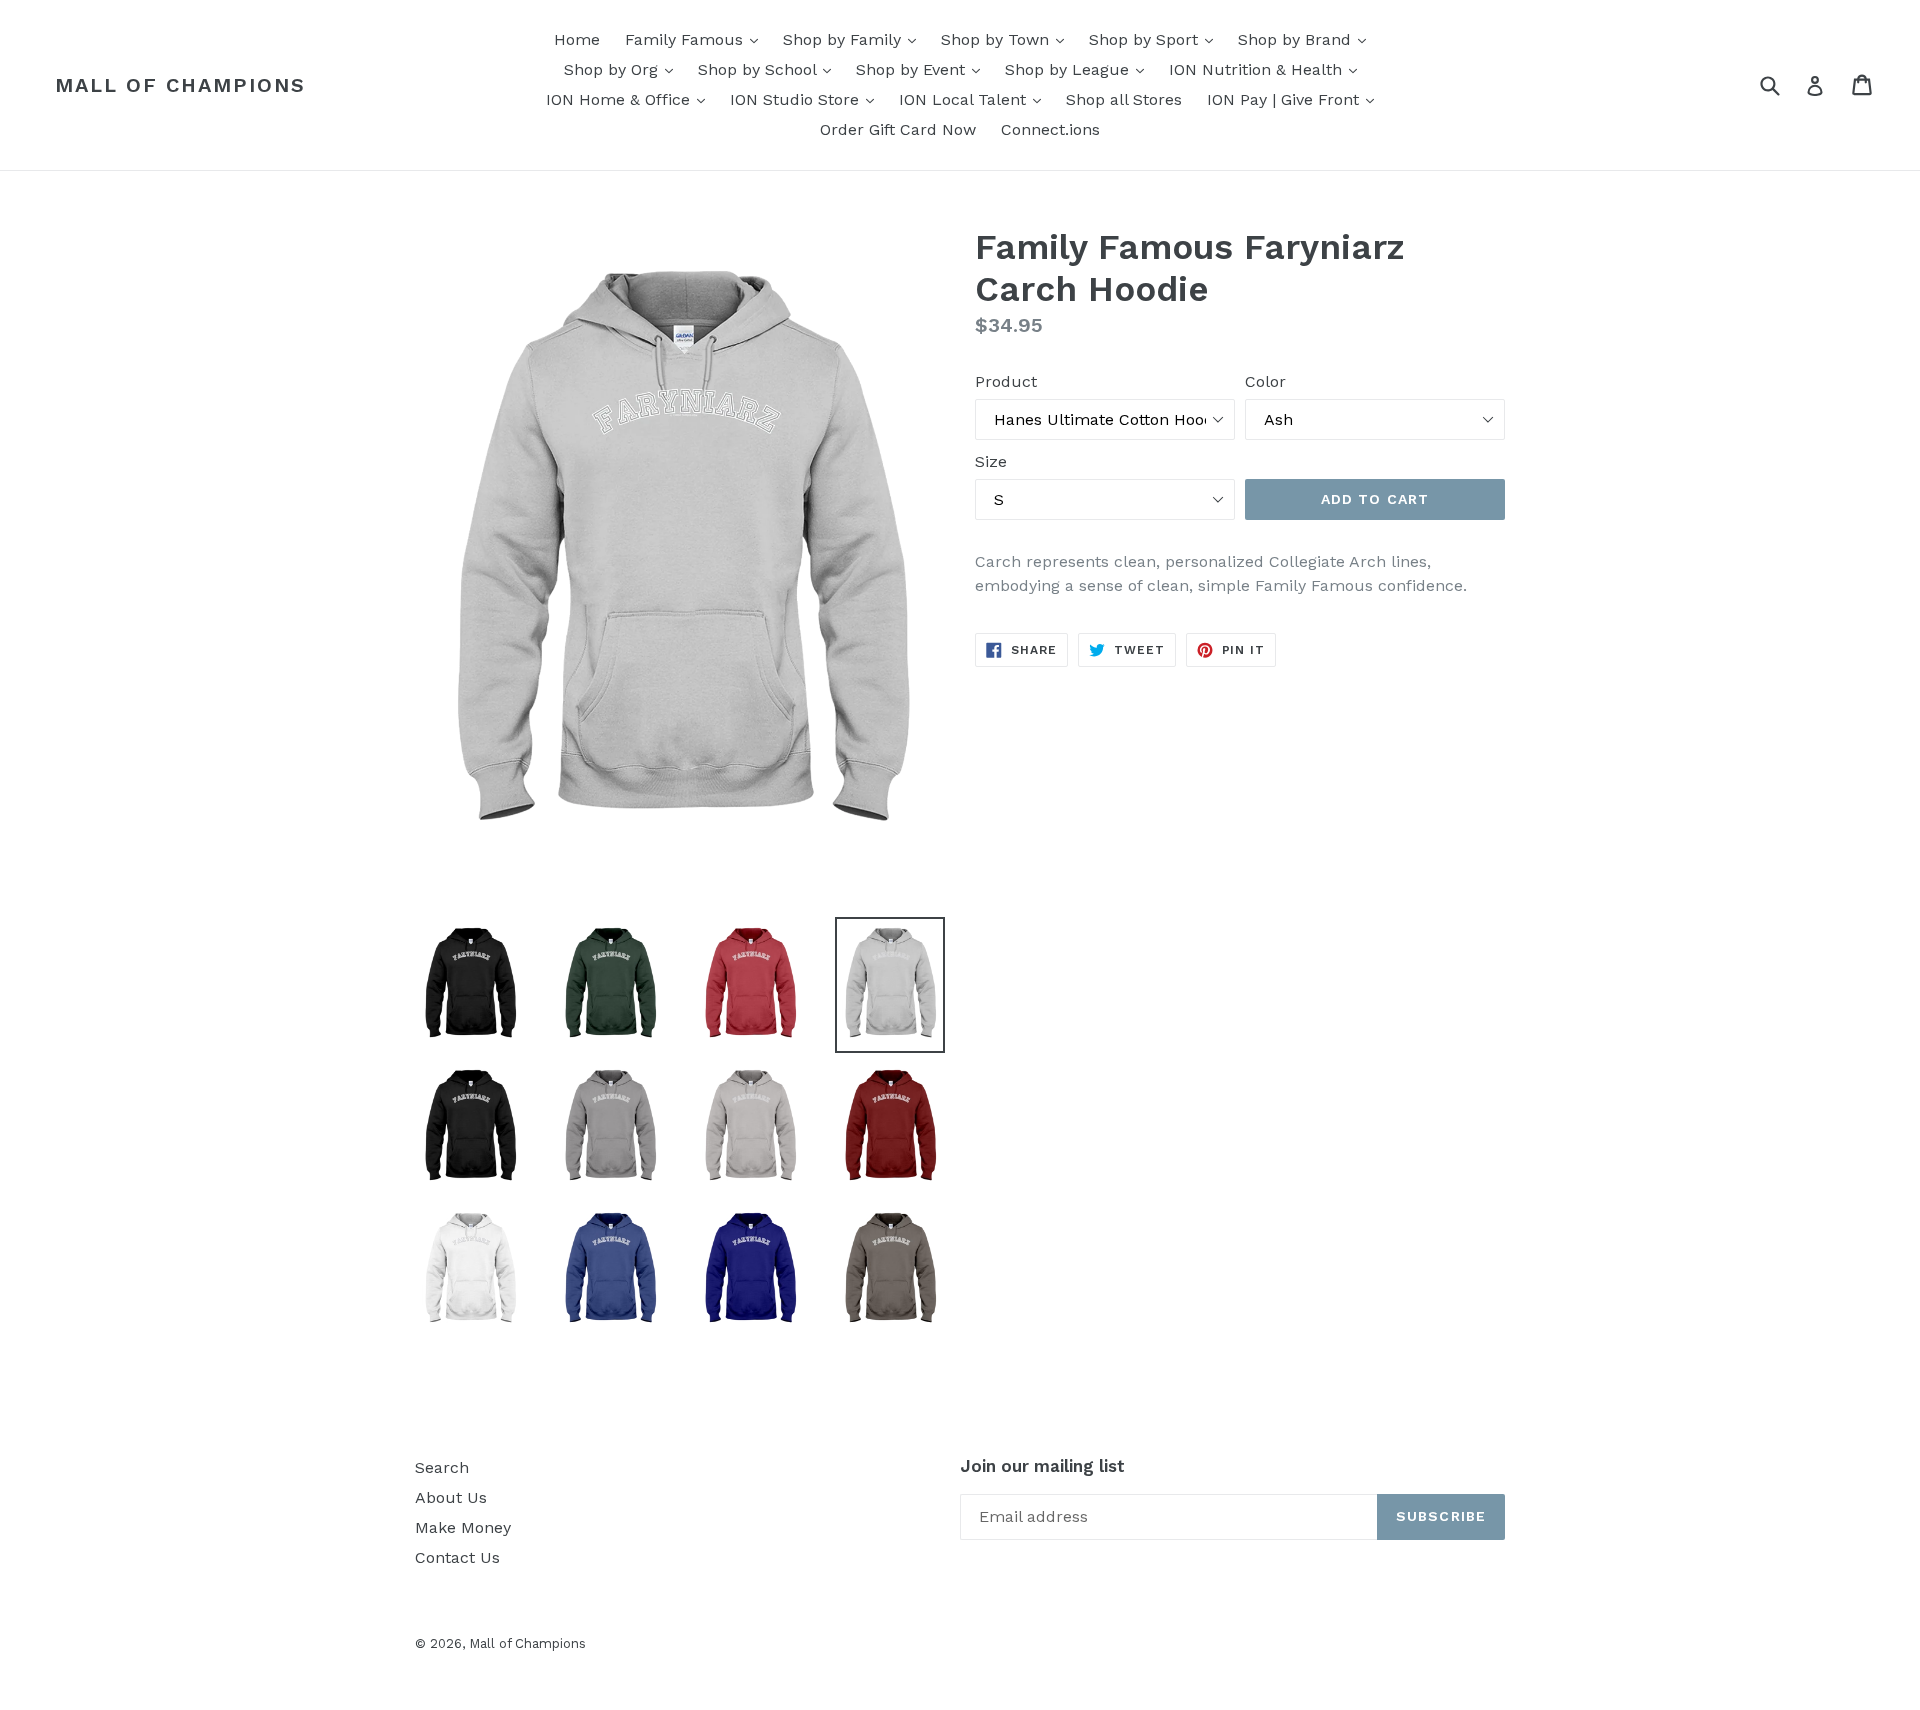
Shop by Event (923, 69)
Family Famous (696, 39)
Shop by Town (1007, 39)
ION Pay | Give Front (1295, 99)
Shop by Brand (1307, 39)
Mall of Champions (180, 85)
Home (577, 39)
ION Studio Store (807, 99)
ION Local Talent (975, 99)
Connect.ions (1050, 129)
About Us (451, 1497)
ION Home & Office (630, 99)
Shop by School (769, 69)
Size (991, 461)
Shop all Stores (1124, 99)
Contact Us (457, 1557)
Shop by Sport (1156, 39)
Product (1006, 381)
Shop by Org (623, 69)
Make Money (463, 1527)
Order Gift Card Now (898, 129)
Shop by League (1079, 69)
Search (442, 1467)
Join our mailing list (1042, 1466)
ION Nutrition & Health (1268, 69)
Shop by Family (854, 39)
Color (1265, 381)
